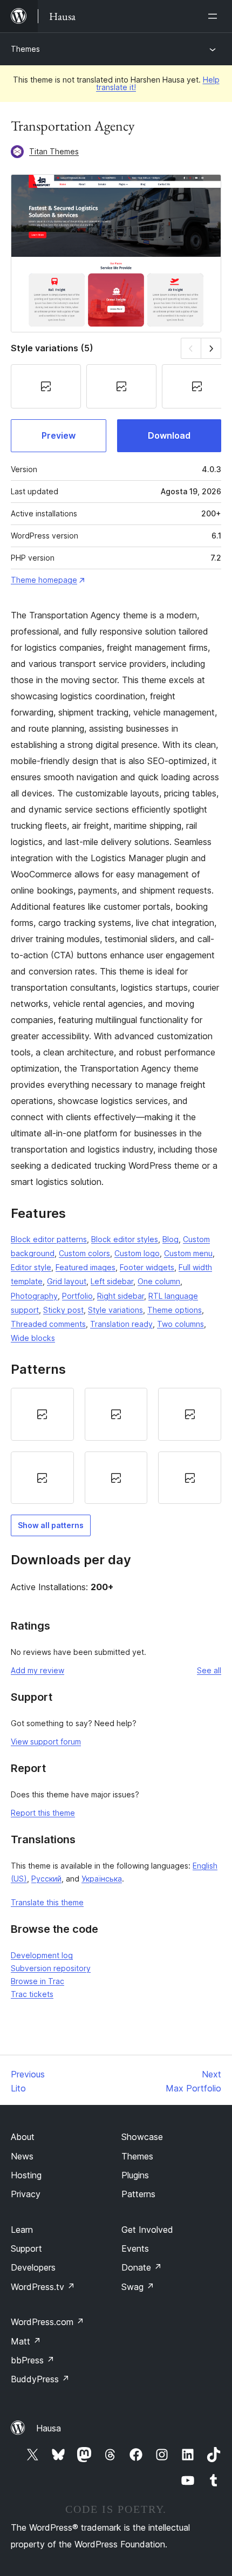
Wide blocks (33, 1338)
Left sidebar (112, 1281)
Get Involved (147, 2230)
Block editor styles (125, 1239)
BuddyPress (40, 2379)
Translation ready (121, 1324)
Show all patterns (51, 1525)
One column (159, 1281)
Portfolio (77, 1296)
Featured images (86, 1267)
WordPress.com (47, 2322)
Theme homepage (44, 580)
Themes (25, 49)
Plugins (135, 2175)
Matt (26, 2341)
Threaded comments (48, 1324)
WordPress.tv (43, 2287)
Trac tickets (32, 1994)
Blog (170, 1239)
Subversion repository (51, 1968)
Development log (42, 1955)
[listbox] (116, 1446)
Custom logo (137, 1253)
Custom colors (84, 1253)
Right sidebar (121, 1296)
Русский (46, 1879)
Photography (34, 1296)
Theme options (175, 1310)
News (22, 2156)
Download (169, 435)
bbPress (33, 2360)
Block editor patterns (49, 1239)
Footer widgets (147, 1267)
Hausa (49, 2428)
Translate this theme (47, 1902)
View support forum (46, 1742)
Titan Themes (54, 151)
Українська (102, 1879)
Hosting (26, 2175)
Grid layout (67, 1281)
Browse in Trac (37, 1981)
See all (209, 1670)
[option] (42, 1414)
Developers (33, 2267)
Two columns (180, 1324)
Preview (59, 435)
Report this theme (43, 1813)
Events (135, 2248)
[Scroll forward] (211, 348)
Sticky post (63, 1310)
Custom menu (188, 1253)
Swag (138, 2287)
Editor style (31, 1267)
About (23, 2137)
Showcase (142, 2137)
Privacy (26, 2194)
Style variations (115, 1310)
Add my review (37, 1670)
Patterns (138, 2194)
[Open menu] (215, 16)
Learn (22, 2230)
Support (26, 2248)
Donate (142, 2267)
